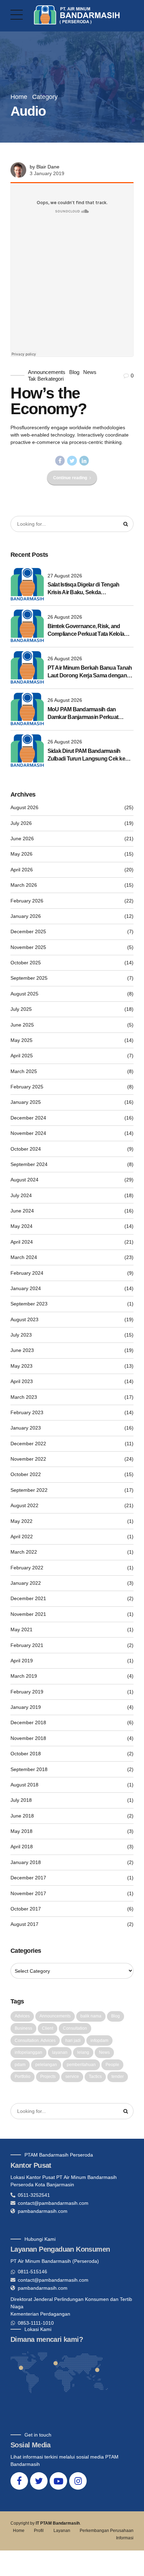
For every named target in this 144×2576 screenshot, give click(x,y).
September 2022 (29, 1490)
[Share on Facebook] (60, 461)
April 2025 (22, 1056)
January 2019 (26, 1707)
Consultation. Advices (35, 2041)
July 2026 (21, 823)
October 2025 (26, 963)
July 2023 (21, 1335)
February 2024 (27, 1273)
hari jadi (73, 2041)
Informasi (125, 2538)
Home (19, 97)
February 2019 (27, 1692)
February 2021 (27, 1645)
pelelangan (46, 2065)
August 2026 (24, 807)
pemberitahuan (81, 2065)
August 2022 (24, 1505)
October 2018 (26, 1754)
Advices (22, 2016)
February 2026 (27, 901)
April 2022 (22, 1537)
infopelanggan (28, 2052)
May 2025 (21, 1040)
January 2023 (26, 1428)
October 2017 (26, 1909)
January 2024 (26, 1288)
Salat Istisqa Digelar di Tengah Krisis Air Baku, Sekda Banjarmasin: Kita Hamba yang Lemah (85, 589)
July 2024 (21, 1195)
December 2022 (28, 1444)
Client (48, 2028)
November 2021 (28, 1614)
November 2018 (28, 1738)
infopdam (99, 2041)
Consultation (75, 2028)
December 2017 (28, 1878)
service (72, 2077)
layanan (60, 2052)
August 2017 (24, 1924)
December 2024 (28, 1118)
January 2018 (26, 1862)
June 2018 (22, 1816)
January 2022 (26, 1583)
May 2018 (21, 1831)
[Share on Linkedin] (84, 461)
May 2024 (21, 1226)
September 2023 (29, 1304)
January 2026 (26, 916)
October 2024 (26, 1149)
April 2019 (22, 1661)
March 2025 (24, 1071)
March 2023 (24, 1397)
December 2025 (28, 931)
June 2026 (22, 839)
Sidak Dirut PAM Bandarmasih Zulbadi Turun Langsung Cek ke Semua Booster (86, 755)
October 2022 (26, 1474)
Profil (39, 2531)
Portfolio (23, 2077)
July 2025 (21, 1009)
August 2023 (24, 1319)
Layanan (62, 2531)
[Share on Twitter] (72, 461)
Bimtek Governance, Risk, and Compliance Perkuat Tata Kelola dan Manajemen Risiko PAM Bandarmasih (86, 631)
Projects (48, 2077)
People (112, 2065)
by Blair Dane (45, 167)
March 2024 (24, 1257)
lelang (83, 2052)
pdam (20, 2065)
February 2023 (27, 1412)
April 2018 (22, 1847)
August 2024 (24, 1180)
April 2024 (22, 1242)
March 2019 (24, 1676)
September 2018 (29, 1769)
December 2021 (28, 1598)
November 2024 (28, 1133)
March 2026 (24, 885)
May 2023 (21, 1366)
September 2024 (29, 1164)
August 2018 (24, 1785)
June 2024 (22, 1211)
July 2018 (21, 1800)
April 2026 (22, 870)
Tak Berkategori (46, 379)
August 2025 (24, 994)
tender (118, 2077)
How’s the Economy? (48, 401)
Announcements (47, 372)
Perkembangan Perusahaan (107, 2531)
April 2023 (22, 1381)
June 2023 (22, 1350)
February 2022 (27, 1568)
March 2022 (24, 1552)
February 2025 (27, 1087)
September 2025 (29, 978)
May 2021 (21, 1629)
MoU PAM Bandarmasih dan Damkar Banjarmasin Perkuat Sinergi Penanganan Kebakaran (86, 714)
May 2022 (21, 1521)
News (90, 372)
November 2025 (28, 947)
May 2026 (21, 854)
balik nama (91, 2016)
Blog (74, 372)
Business (23, 2028)
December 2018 (28, 1722)
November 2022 (28, 1459)
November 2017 (28, 1893)
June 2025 (22, 1025)
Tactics (95, 2077)
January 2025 (26, 1102)
